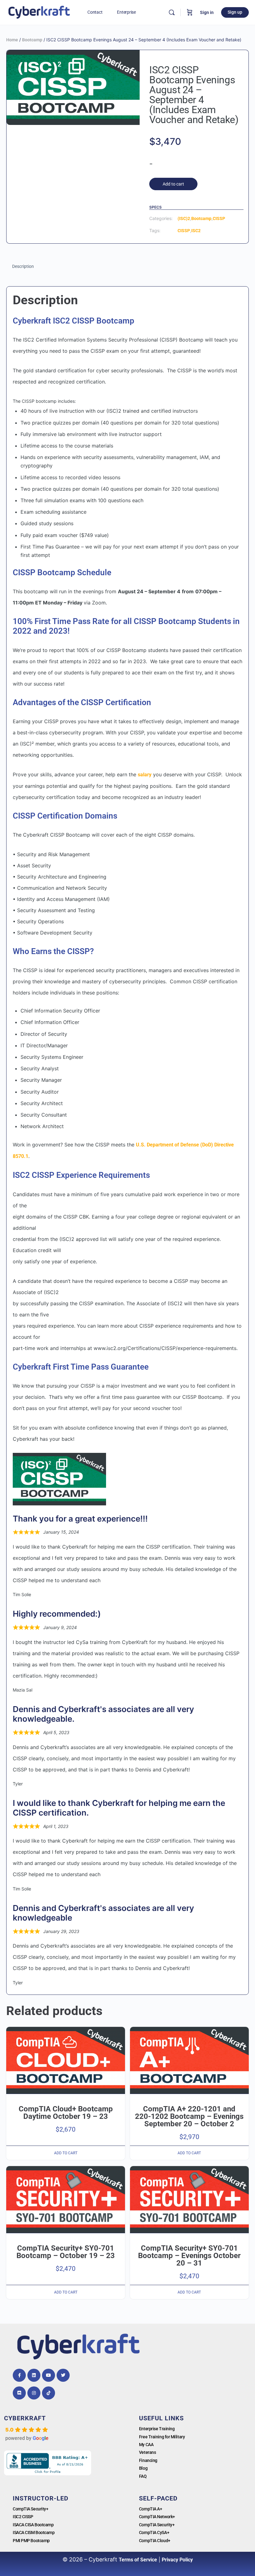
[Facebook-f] (19, 2375)
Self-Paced (158, 2498)
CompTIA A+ (151, 2509)
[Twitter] (63, 2375)
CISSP (219, 218)
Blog (143, 2468)
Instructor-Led (41, 2498)
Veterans (147, 2452)
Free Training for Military (162, 2437)
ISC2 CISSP (23, 2517)
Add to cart (173, 184)
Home (12, 40)
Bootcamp (32, 40)
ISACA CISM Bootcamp (34, 2532)
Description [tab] (23, 266)
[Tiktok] (49, 2393)
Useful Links (161, 2418)
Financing (148, 2460)
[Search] (172, 12)
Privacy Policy (177, 2560)
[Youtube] (49, 2375)
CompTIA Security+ (30, 2509)
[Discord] (19, 2393)
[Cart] (190, 12)
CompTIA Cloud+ (155, 2541)
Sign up (235, 12)
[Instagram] (34, 2393)
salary (145, 775)
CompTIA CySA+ (154, 2532)
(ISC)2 (184, 218)
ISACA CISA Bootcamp (33, 2525)
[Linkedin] (34, 2375)
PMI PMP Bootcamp (31, 2541)
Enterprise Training (157, 2429)
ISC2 (196, 231)
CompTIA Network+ (157, 2517)
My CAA (146, 2445)
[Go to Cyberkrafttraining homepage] (39, 12)
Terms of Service (138, 2560)
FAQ (143, 2476)
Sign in (207, 12)
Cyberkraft (25, 2418)
